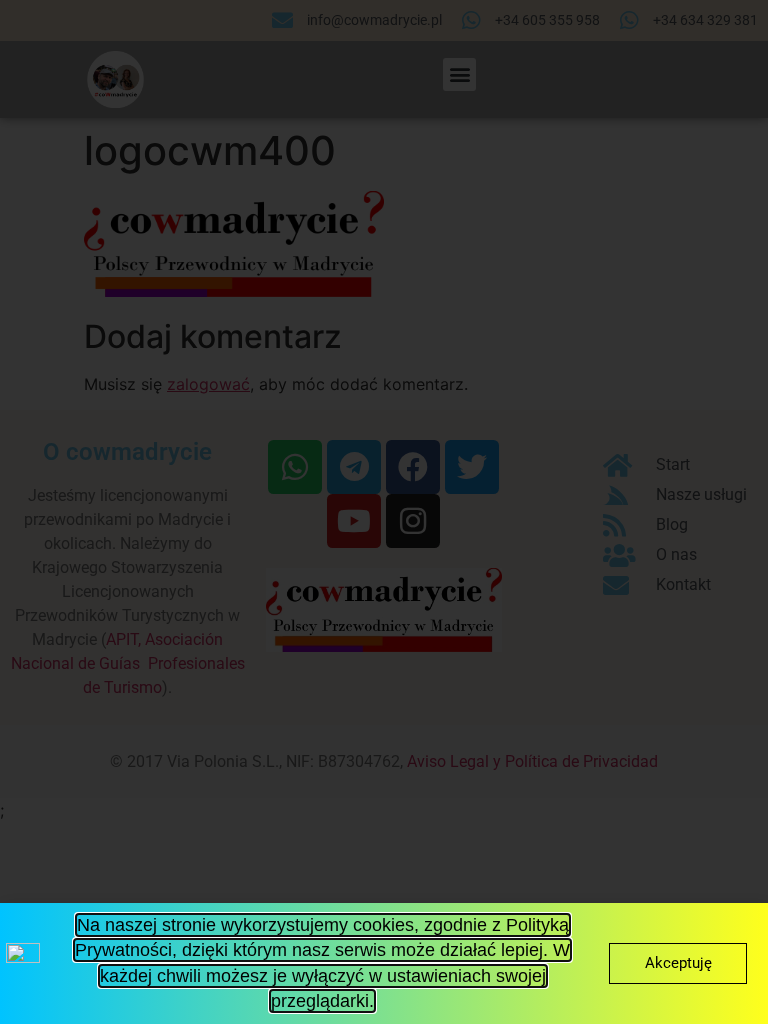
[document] (384, 512)
